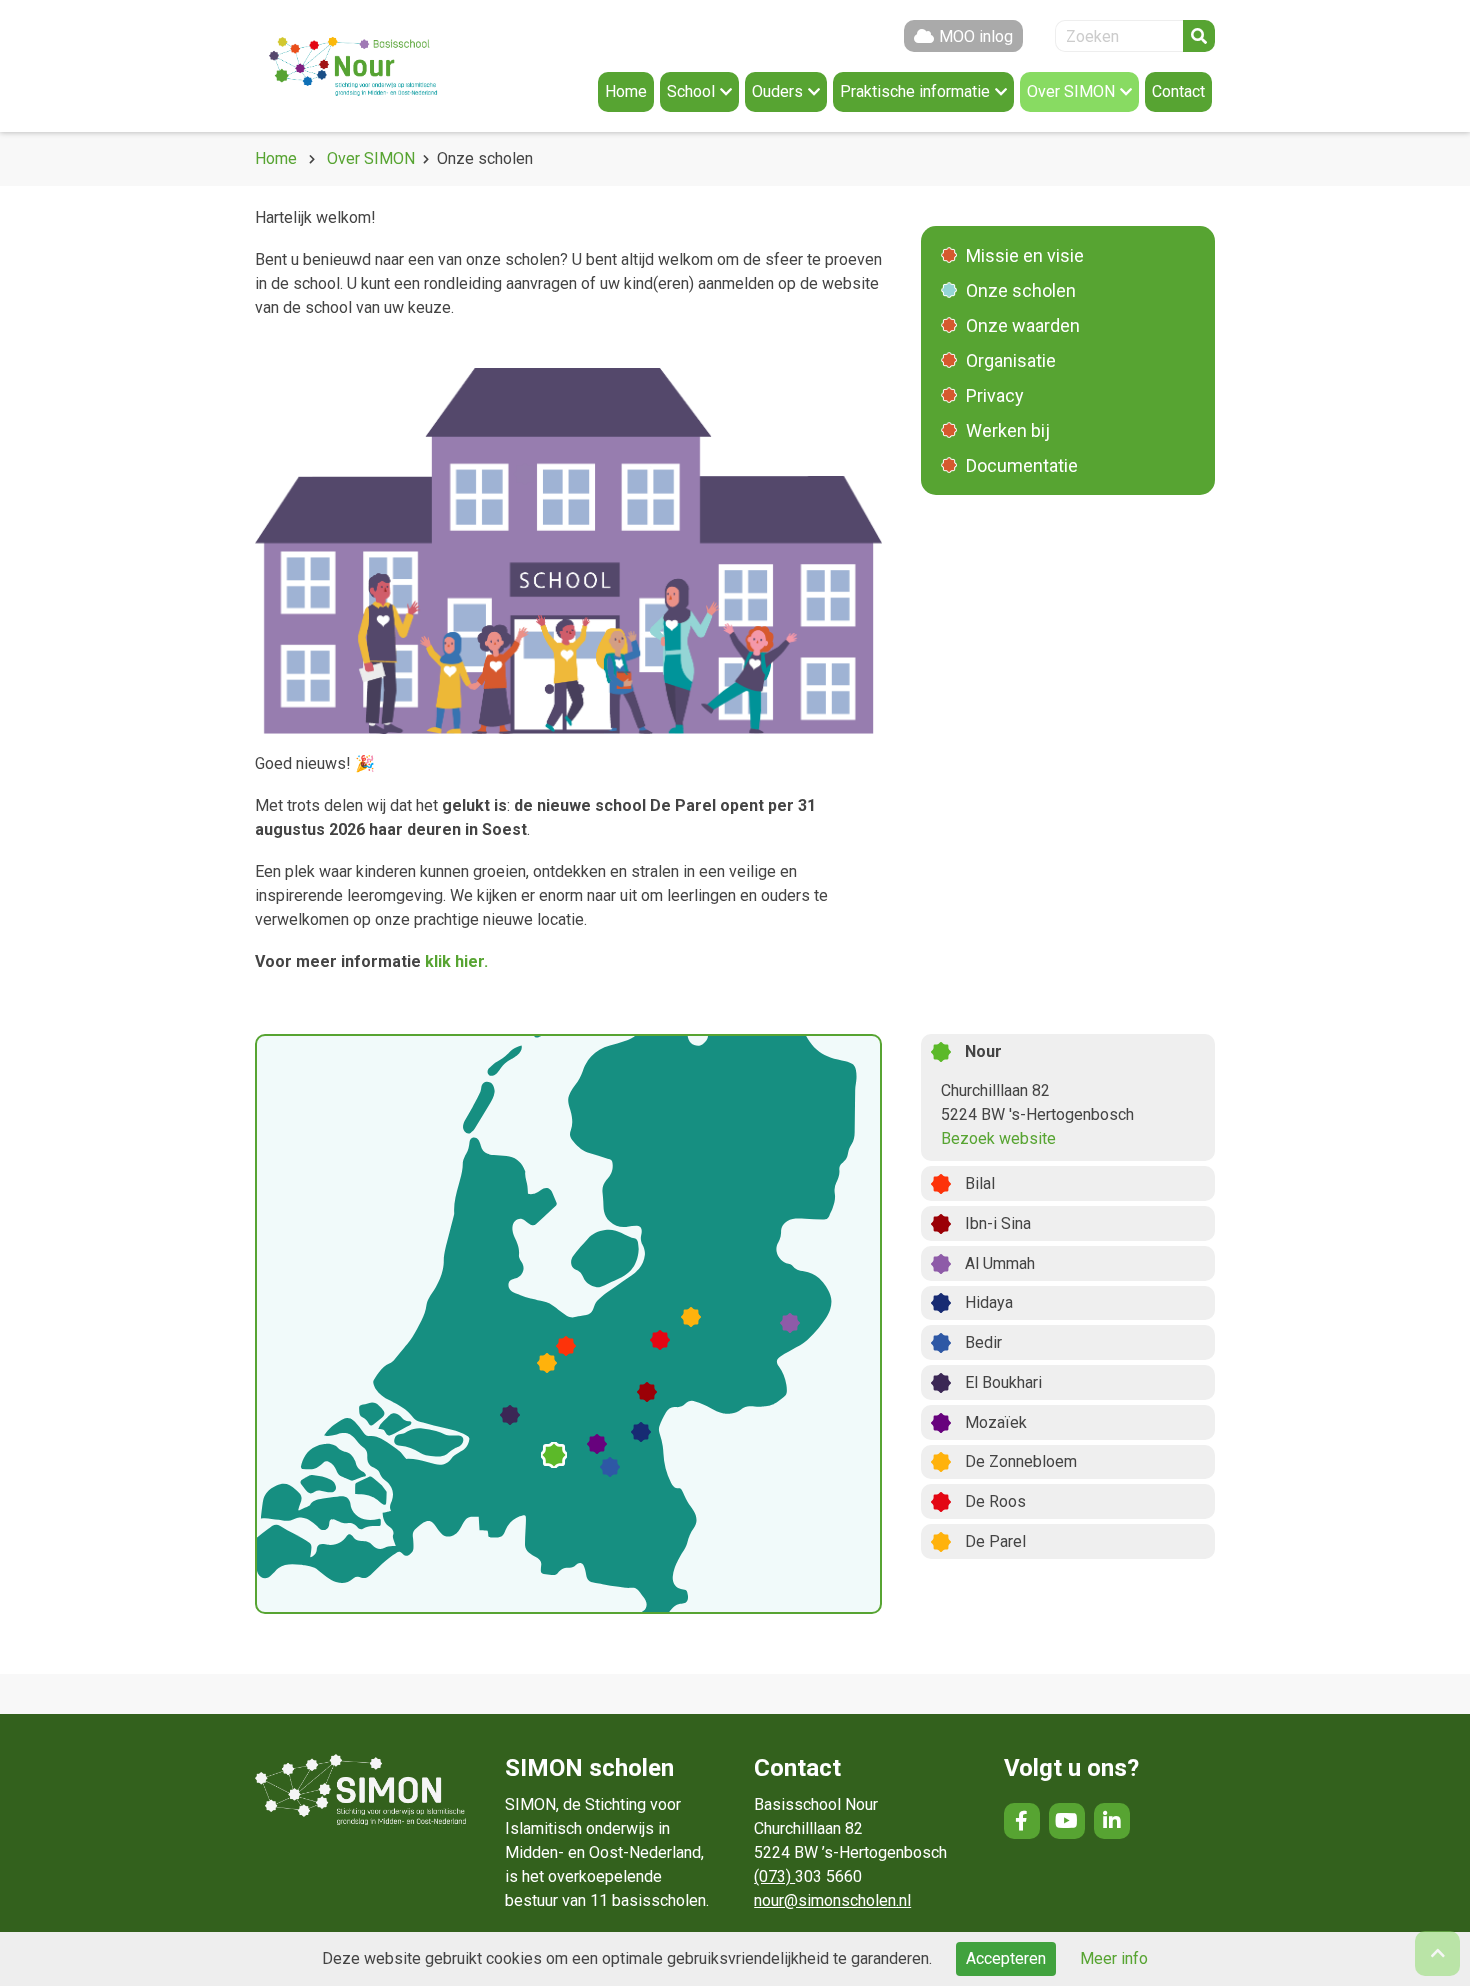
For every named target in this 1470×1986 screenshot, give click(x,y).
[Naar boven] (1437, 1953)
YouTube (1067, 1821)
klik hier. (456, 961)
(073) (774, 1876)
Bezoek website (998, 1138)
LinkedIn (1112, 1821)
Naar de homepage (375, 66)
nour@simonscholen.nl (832, 1900)
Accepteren (1006, 1958)
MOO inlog (976, 36)
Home (276, 158)
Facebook (1022, 1821)
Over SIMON (371, 158)
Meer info (1114, 1958)
